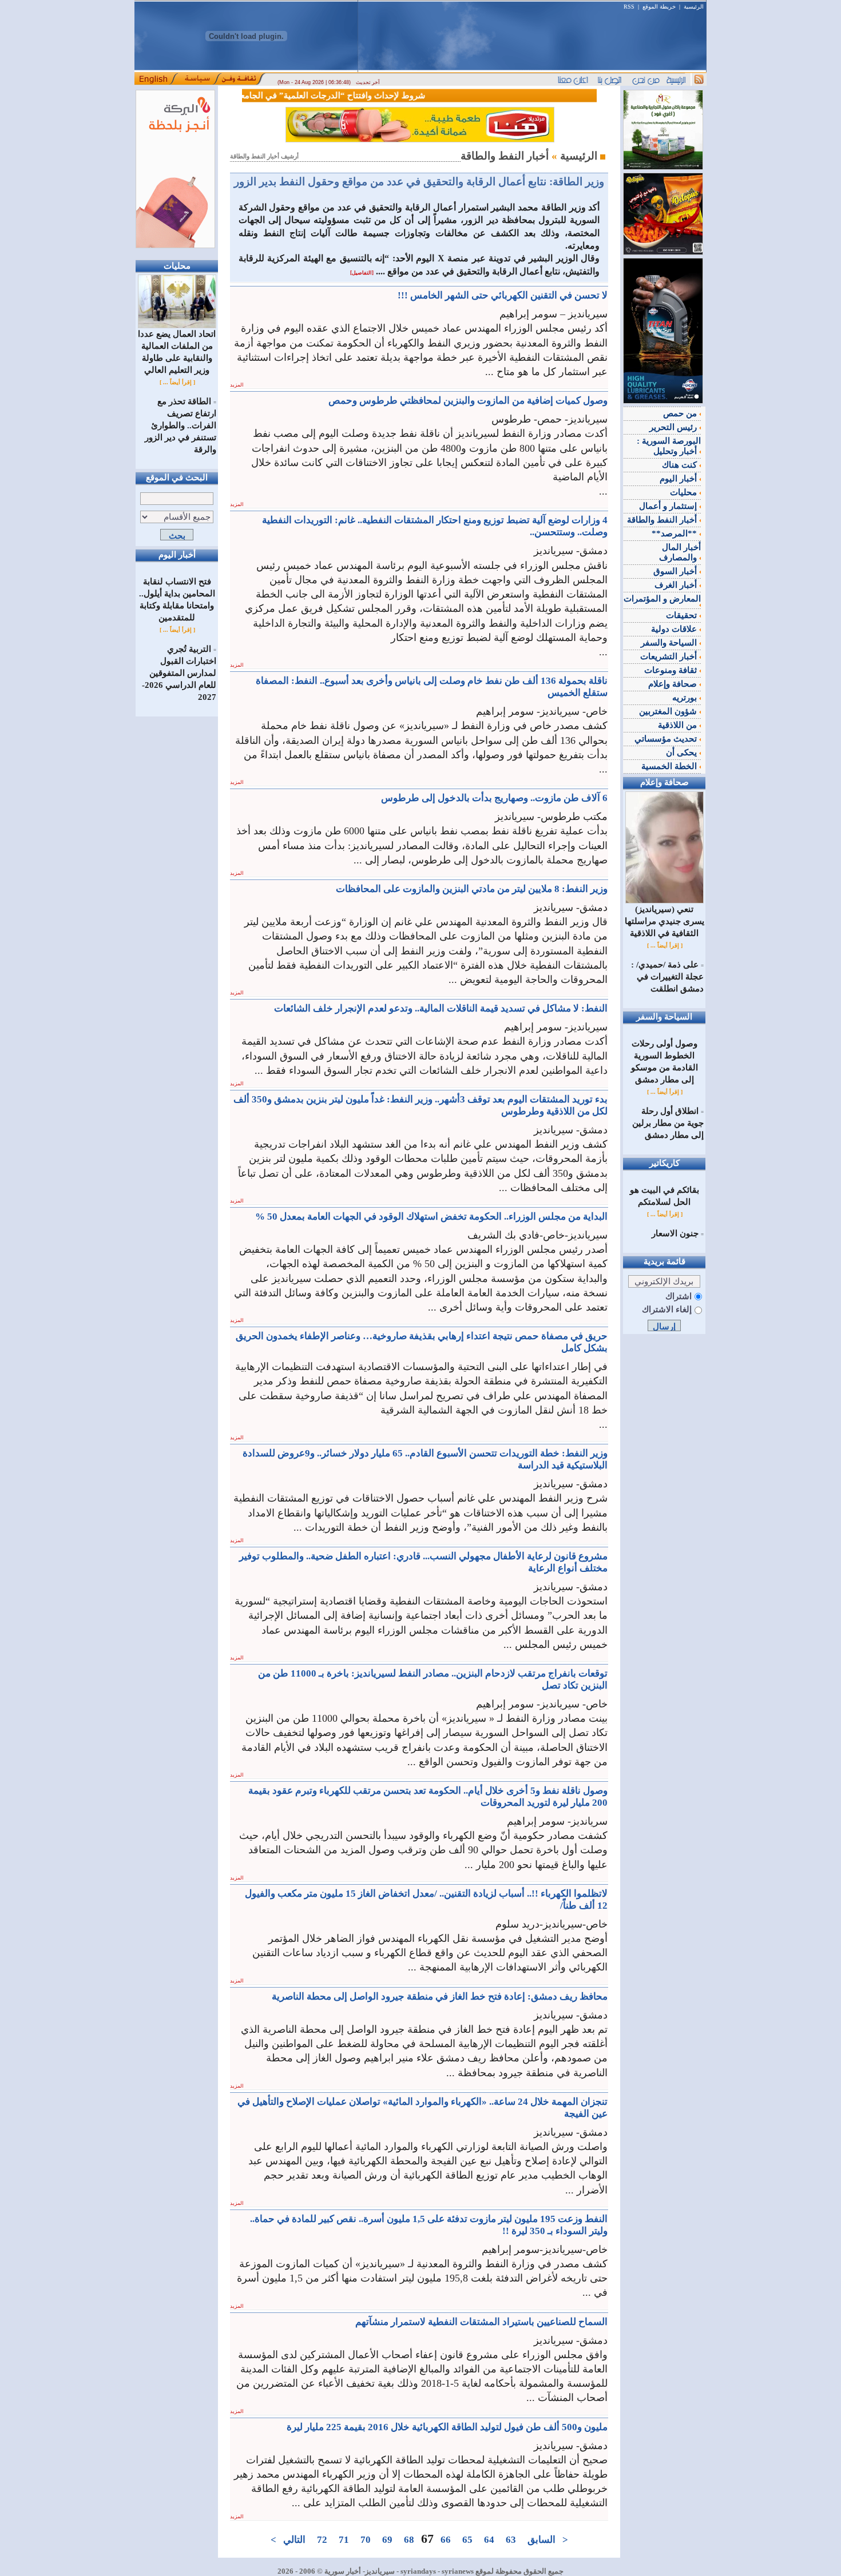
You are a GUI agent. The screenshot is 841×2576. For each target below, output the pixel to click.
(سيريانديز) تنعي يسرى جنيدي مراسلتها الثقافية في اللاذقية (665, 921)
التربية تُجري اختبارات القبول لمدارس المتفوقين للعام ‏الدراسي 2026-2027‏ (179, 673)
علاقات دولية (675, 629)
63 (511, 2540)
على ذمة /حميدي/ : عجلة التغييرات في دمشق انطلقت (667, 977)
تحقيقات (683, 615)
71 (344, 2540)
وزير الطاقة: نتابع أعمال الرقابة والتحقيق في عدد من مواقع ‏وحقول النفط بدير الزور (419, 182)
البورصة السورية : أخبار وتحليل (669, 446)
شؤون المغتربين (669, 711)
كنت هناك (681, 465)
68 (409, 2540)
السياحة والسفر (670, 643)
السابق (542, 2540)
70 (366, 2540)
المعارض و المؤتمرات (662, 599)
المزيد (237, 385)
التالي (294, 2540)
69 (387, 2540)
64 (489, 2540)
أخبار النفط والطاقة (663, 520)
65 (467, 2540)
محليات (685, 492)
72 (322, 2540)
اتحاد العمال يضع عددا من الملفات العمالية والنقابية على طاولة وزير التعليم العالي (177, 352)
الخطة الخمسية (670, 766)
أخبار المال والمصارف (680, 552)
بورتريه (686, 698)
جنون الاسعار (675, 1233)
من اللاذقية (679, 725)
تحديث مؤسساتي (667, 739)
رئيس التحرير (674, 427)
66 (446, 2540)
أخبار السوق (676, 571)
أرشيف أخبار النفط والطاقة (264, 156)
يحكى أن (683, 753)
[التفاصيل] (362, 273)
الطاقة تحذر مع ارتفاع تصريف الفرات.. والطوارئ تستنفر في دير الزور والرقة (181, 425)
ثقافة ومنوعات (672, 670)
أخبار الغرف (677, 585)
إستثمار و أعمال (669, 506)
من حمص (681, 413)
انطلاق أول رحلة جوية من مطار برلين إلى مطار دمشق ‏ (668, 1123)
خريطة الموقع (659, 7)
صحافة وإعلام (674, 684)
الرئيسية (694, 7)
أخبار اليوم (679, 479)
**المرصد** (675, 533)
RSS (629, 7)
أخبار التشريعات (670, 656)
